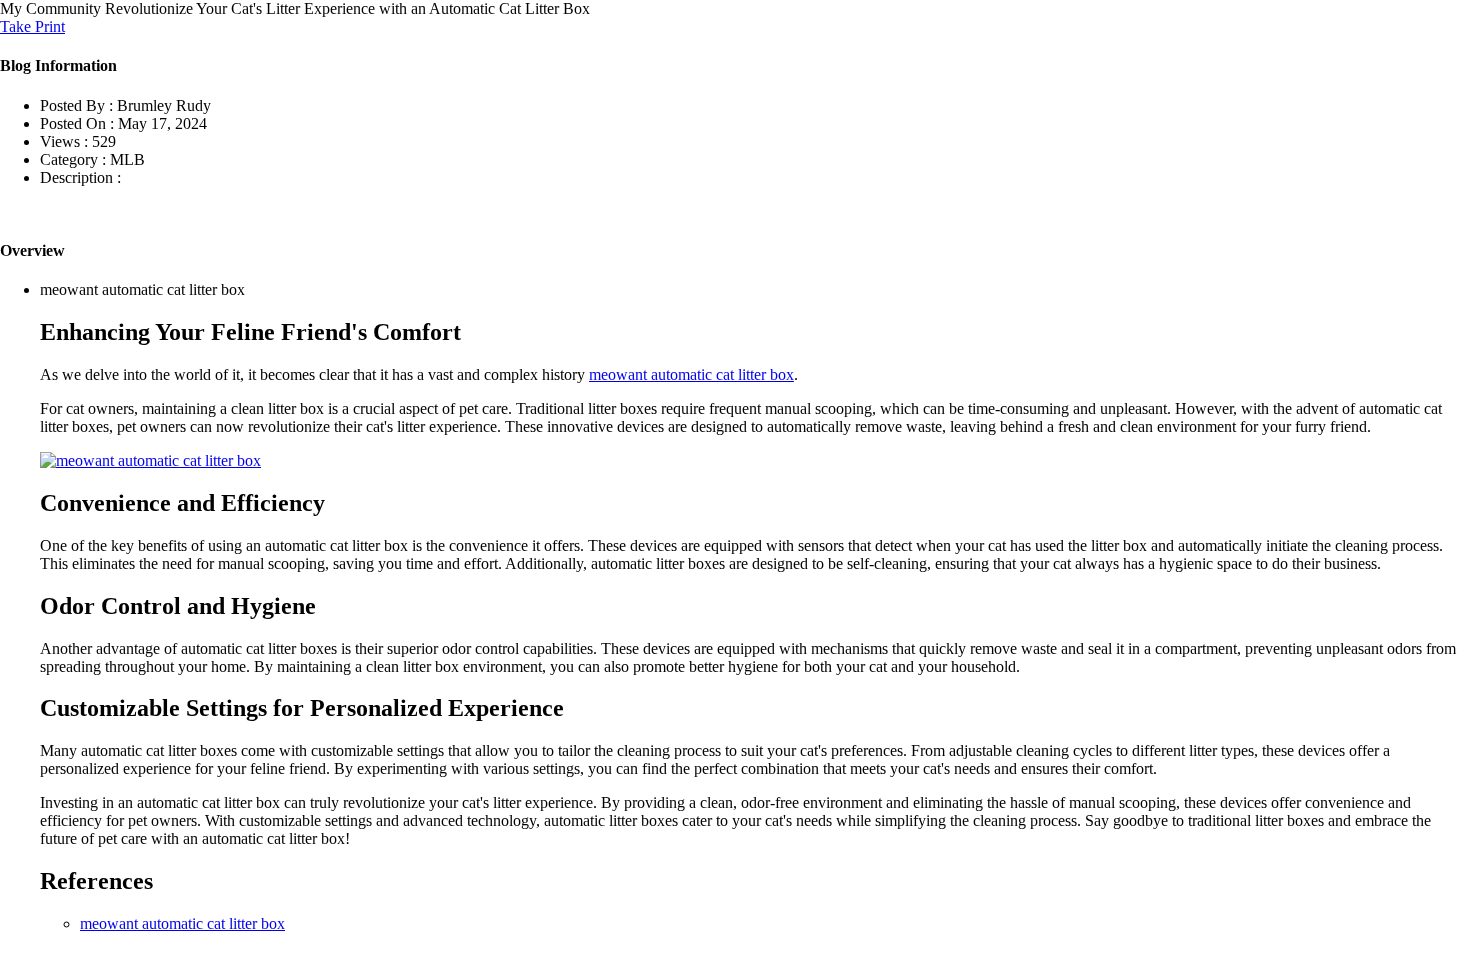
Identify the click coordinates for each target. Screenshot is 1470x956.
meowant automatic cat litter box (691, 374)
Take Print (32, 26)
